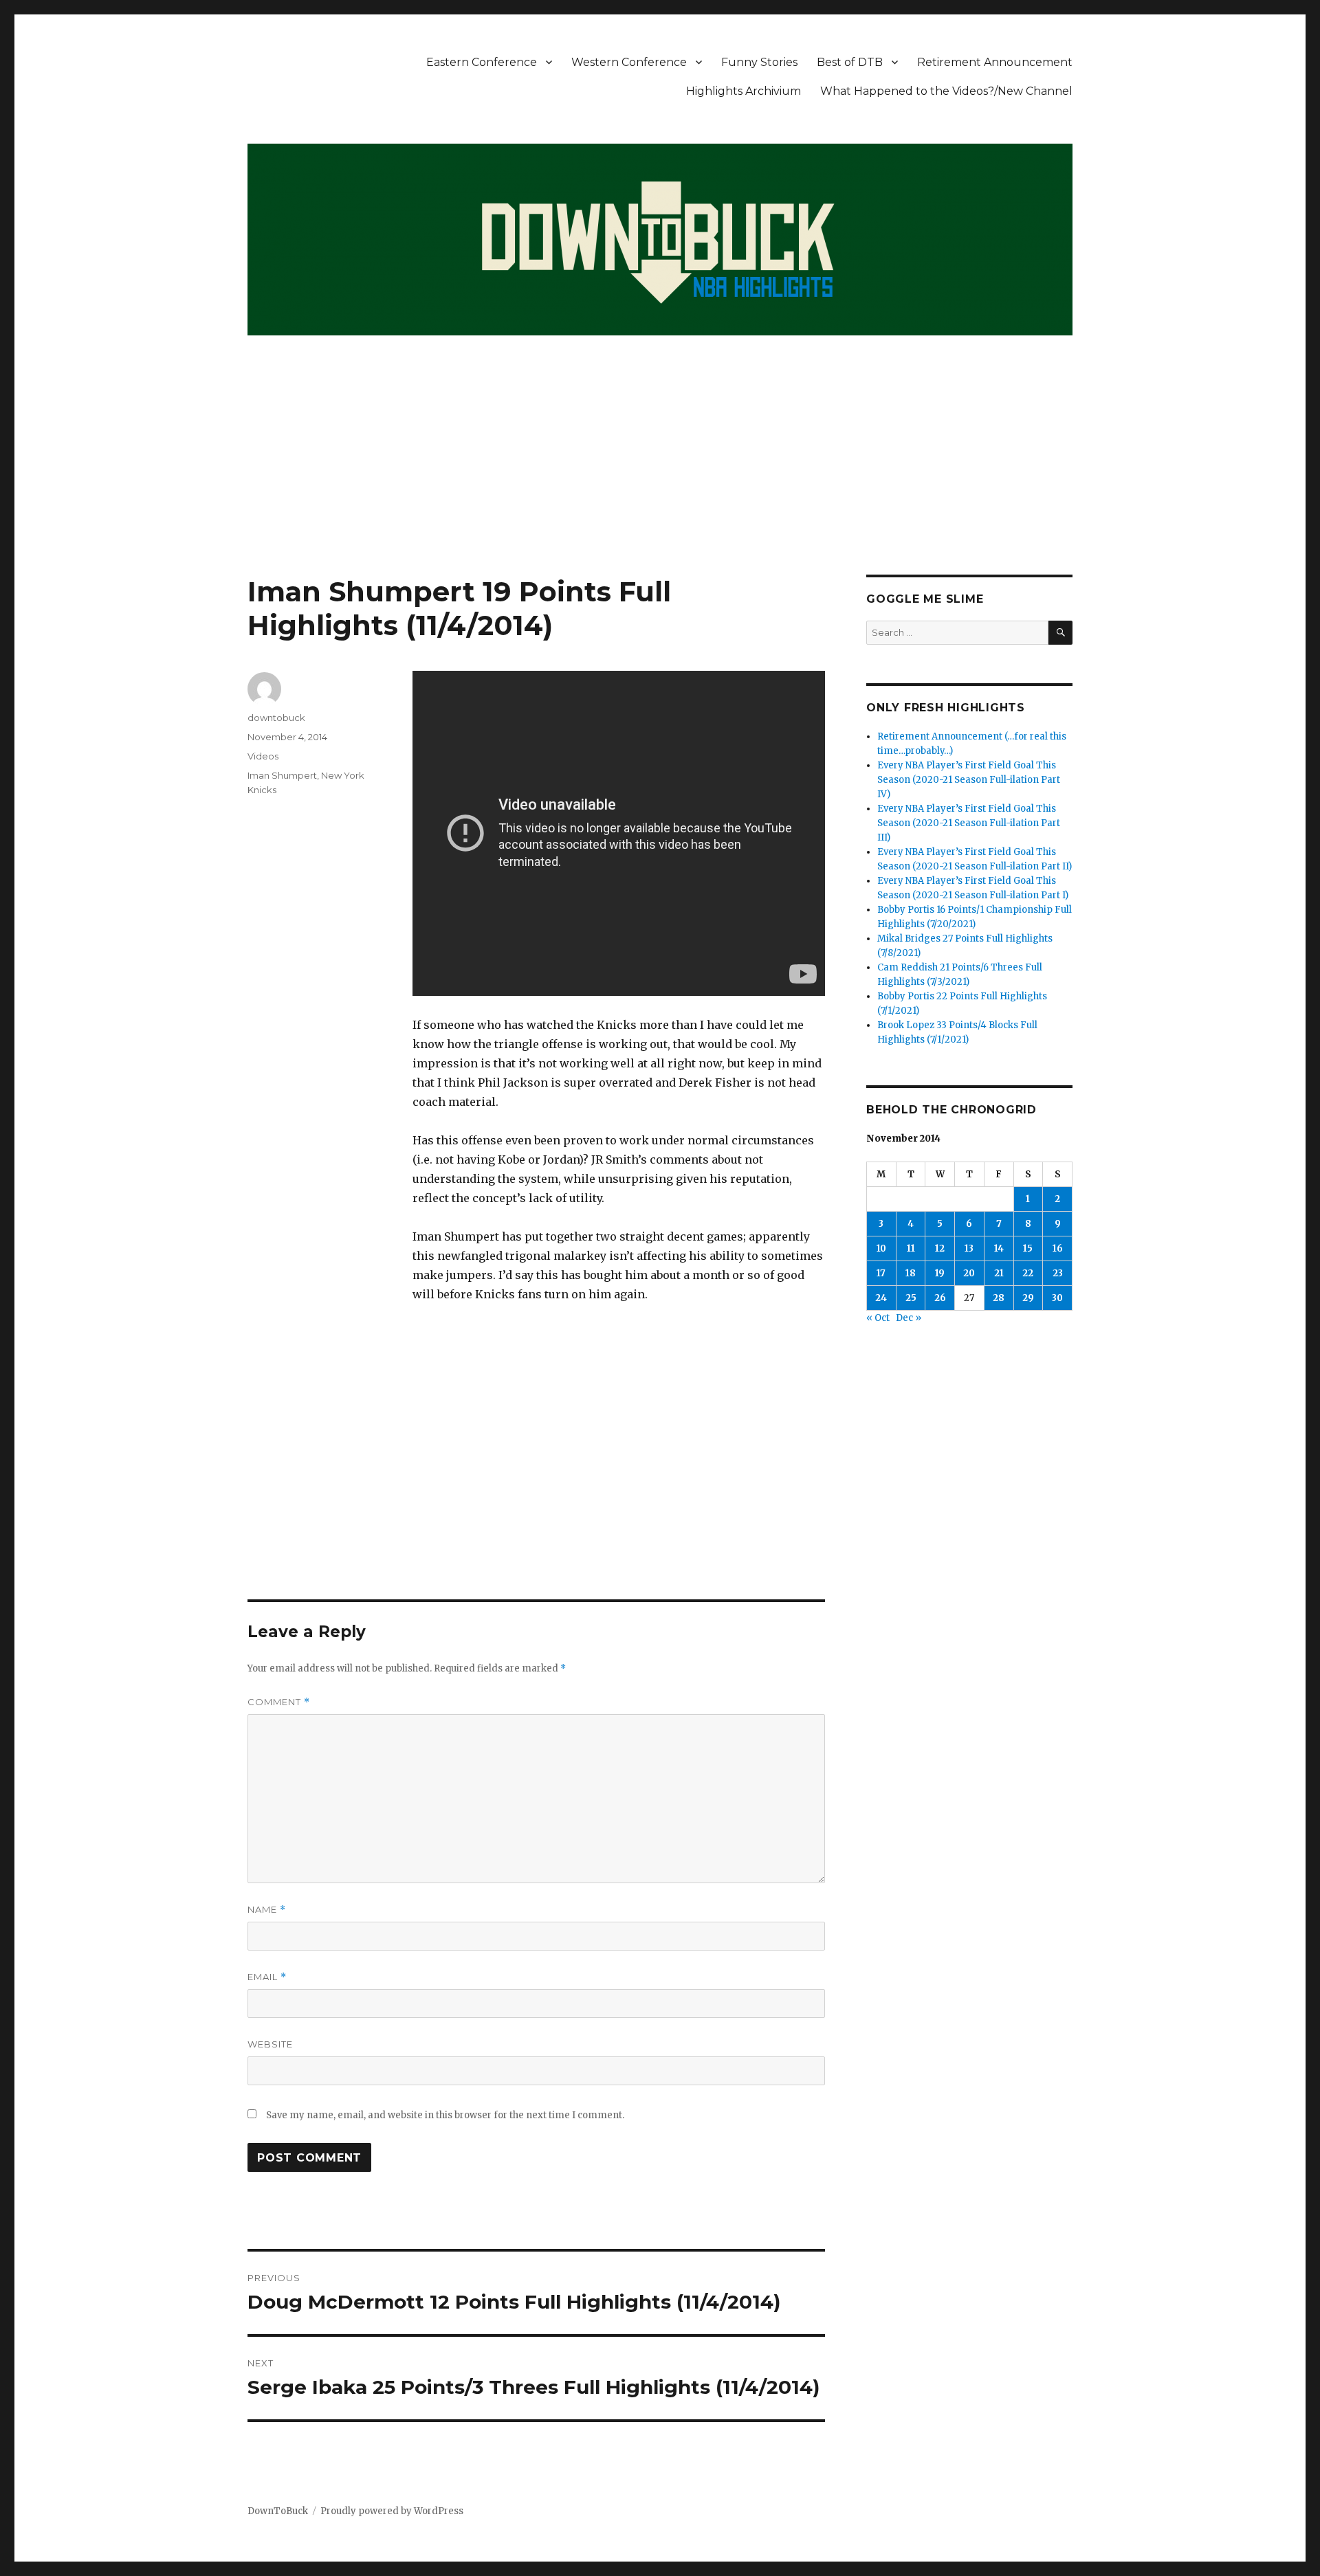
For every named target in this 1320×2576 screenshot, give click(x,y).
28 (999, 1298)
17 (881, 1273)
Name (267, 1910)
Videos (263, 756)
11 (911, 1248)
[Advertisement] (660, 473)
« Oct (878, 1318)
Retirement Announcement (995, 62)
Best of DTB (850, 62)
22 (1028, 1273)
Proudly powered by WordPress (392, 2511)
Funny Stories (759, 62)
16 (1058, 1248)
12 (940, 1248)
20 (969, 1273)
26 (940, 1298)
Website (270, 2044)
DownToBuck (278, 2511)
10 (881, 1248)
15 (1028, 1248)
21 (999, 1273)
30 (1057, 1298)
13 (969, 1248)
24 (881, 1298)
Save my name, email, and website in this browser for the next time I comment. (445, 2115)
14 (999, 1248)
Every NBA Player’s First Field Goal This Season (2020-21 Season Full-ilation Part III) (969, 823)
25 (911, 1298)
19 (940, 1273)
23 (1058, 1273)
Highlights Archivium (744, 91)
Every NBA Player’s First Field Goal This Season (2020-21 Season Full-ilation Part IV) (969, 780)
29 (1028, 1298)
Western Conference (629, 62)
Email (267, 1977)
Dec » (909, 1318)
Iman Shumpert (282, 775)
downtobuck (276, 718)
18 (911, 1273)
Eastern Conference (482, 62)
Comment (279, 1702)
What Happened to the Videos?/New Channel (946, 91)
